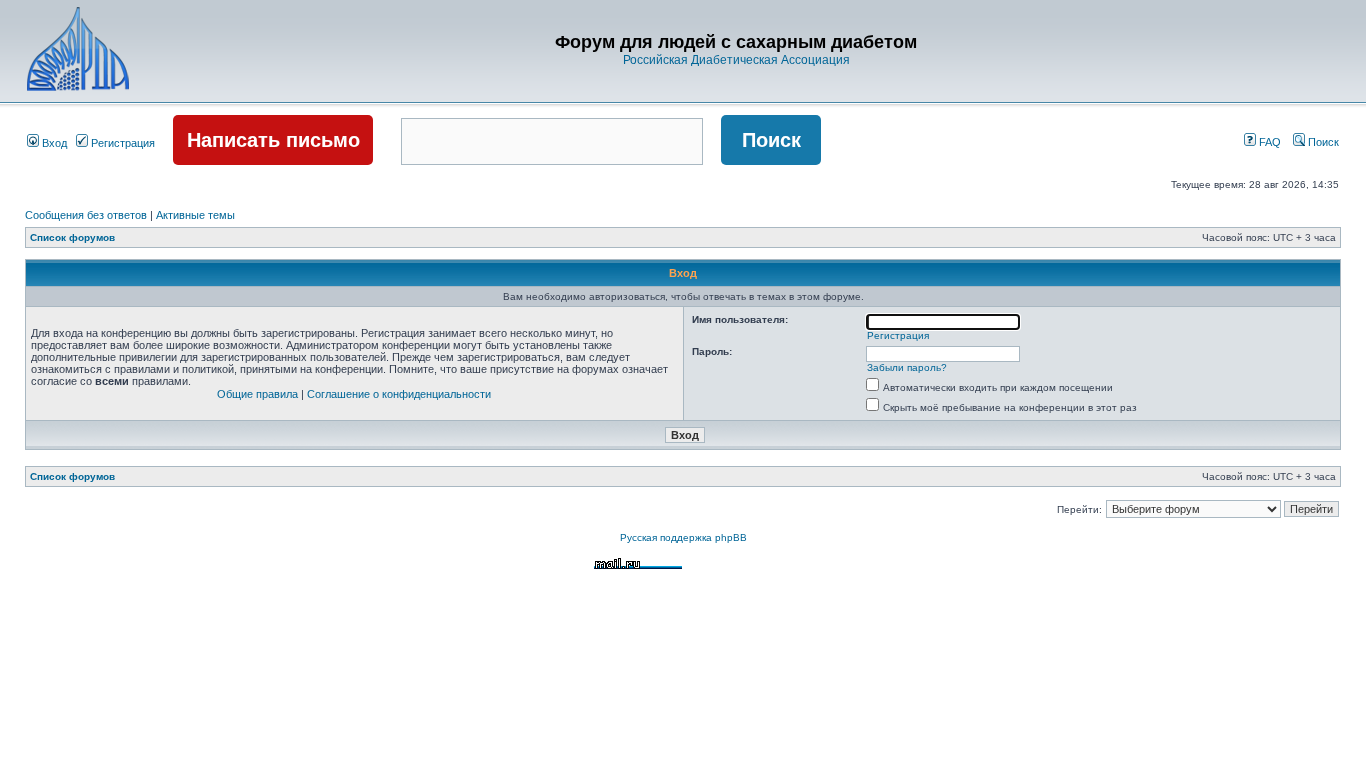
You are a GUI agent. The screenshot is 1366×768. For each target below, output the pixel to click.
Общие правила (257, 394)
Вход (53, 143)
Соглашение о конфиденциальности (399, 394)
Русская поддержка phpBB (683, 537)
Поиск (1322, 142)
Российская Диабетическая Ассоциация (736, 60)
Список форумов (72, 237)
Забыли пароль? (907, 367)
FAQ (1268, 142)
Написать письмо (273, 140)
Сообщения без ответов (86, 215)
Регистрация (121, 143)
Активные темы (195, 215)
